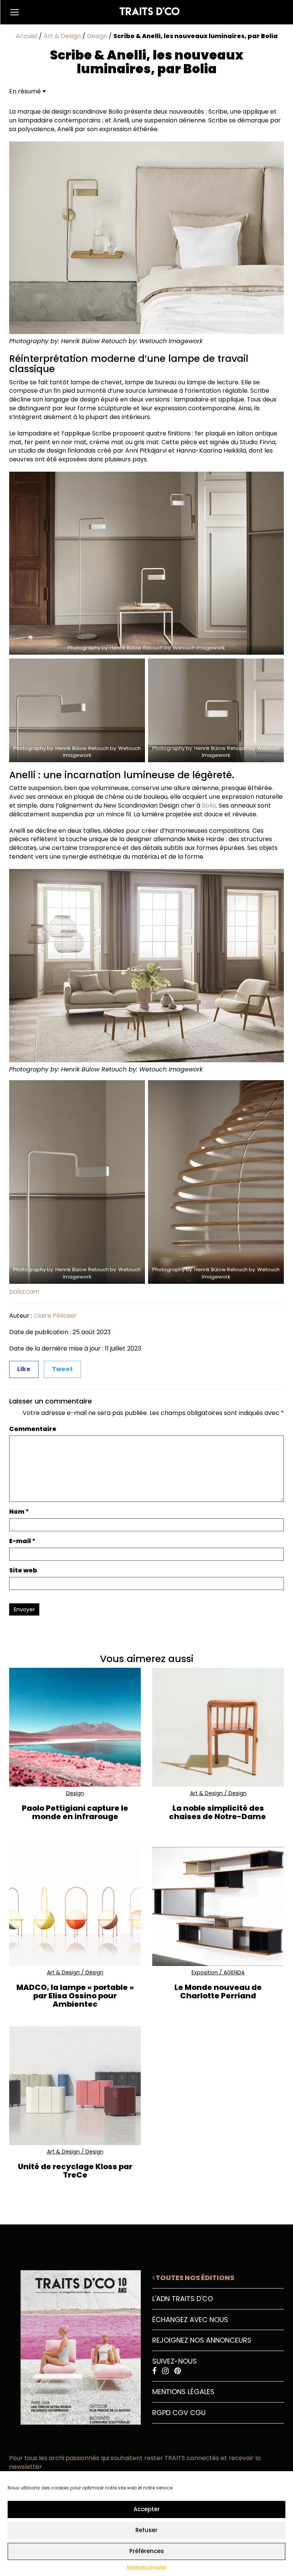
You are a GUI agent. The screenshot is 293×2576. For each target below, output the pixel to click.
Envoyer (24, 1609)
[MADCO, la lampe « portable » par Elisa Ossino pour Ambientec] (75, 1906)
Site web (23, 1571)
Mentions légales (147, 2567)
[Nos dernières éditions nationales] (75, 2345)
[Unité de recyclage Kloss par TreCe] (75, 2085)
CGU (198, 2413)
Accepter (147, 2509)
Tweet (62, 1369)
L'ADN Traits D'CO (183, 2299)
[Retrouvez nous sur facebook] (155, 2371)
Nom (19, 1512)
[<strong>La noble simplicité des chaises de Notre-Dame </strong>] (218, 1727)
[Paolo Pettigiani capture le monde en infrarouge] (75, 1727)
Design (97, 36)
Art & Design (62, 36)
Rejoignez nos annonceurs (202, 2340)
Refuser (146, 2530)
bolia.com (24, 1292)
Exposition (205, 1972)
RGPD (161, 2413)
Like (24, 1369)
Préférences (147, 2551)
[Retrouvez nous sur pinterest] (178, 2371)
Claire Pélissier (55, 1316)
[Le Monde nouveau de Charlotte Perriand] (218, 1906)
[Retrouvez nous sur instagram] (166, 2371)
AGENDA (234, 1972)
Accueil (27, 36)
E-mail (22, 1541)
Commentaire (33, 1429)
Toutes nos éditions (194, 2278)
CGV (180, 2413)
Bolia (209, 805)
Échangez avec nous (190, 2320)
